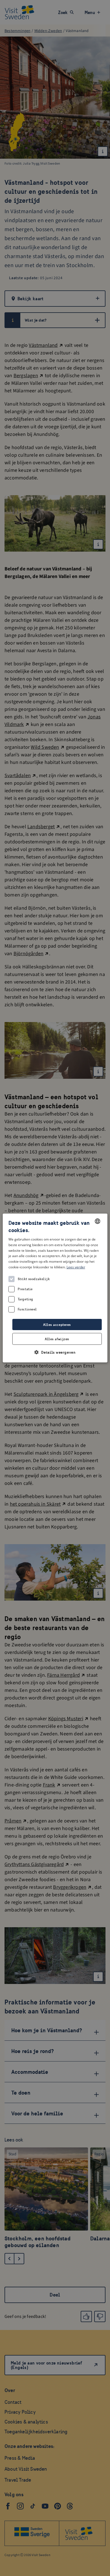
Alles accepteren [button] (57, 1325)
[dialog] (55, 1288)
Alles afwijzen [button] (57, 1339)
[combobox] (97, 1221)
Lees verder (76, 1267)
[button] (55, 1352)
